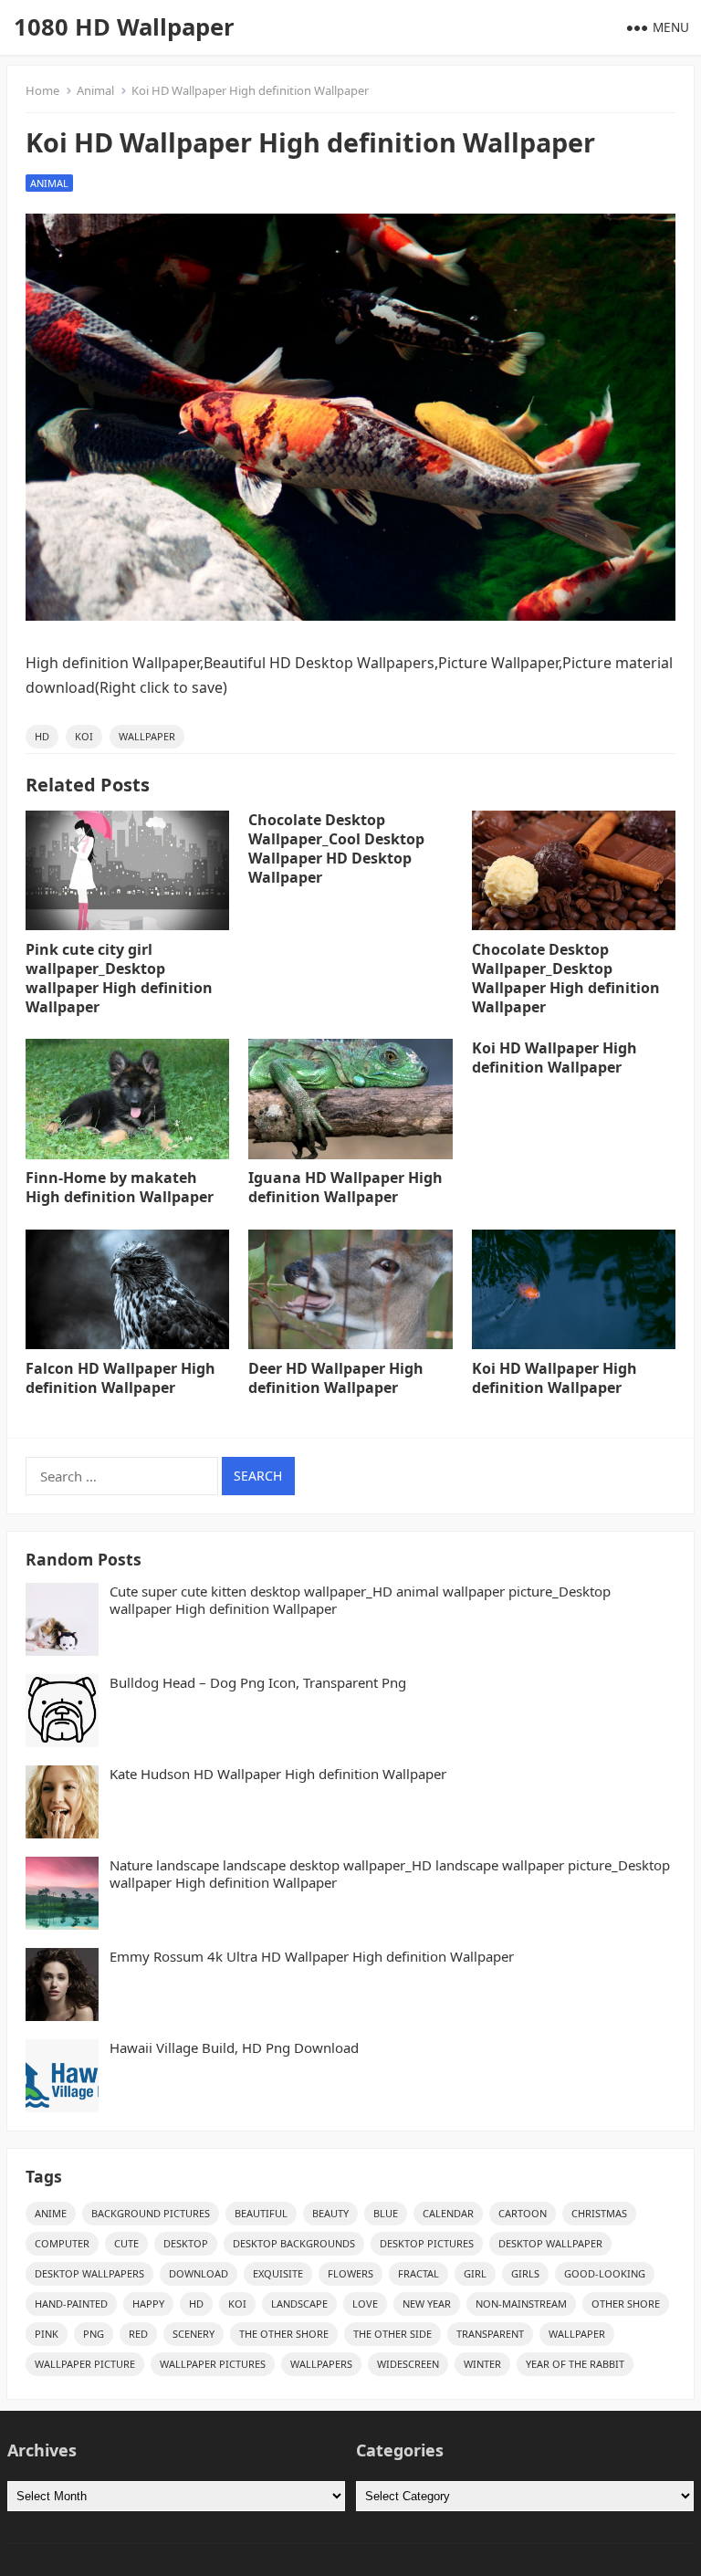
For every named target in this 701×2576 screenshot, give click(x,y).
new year (427, 2304)
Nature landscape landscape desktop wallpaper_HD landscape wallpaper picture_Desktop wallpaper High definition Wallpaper (390, 1874)
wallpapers (321, 2364)
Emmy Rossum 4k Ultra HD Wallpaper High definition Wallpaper (312, 1957)
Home (42, 90)
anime (51, 2213)
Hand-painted (71, 2304)
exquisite (278, 2273)
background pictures (151, 2213)
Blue (386, 2213)
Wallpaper (147, 736)
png (94, 2334)
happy (148, 2304)
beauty (330, 2213)
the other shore (284, 2334)
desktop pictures (427, 2243)
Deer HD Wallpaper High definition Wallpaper (336, 1378)
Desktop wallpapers (89, 2273)
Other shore (626, 2304)
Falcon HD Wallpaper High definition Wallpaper (120, 1378)
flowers (350, 2273)
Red (138, 2334)
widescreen (408, 2364)
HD (42, 736)
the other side (392, 2334)
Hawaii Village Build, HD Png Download (234, 2048)
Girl (475, 2273)
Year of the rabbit (575, 2364)
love (365, 2304)
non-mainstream (521, 2304)
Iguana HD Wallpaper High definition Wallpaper (345, 1187)
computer (62, 2243)
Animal (95, 90)
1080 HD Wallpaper (124, 27)
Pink (47, 2334)
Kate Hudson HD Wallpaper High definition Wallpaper (278, 1774)
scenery (194, 2334)
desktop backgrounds (294, 2243)
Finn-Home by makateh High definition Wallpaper (120, 1187)
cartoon (523, 2213)
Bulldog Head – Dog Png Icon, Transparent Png (258, 1683)
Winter (482, 2364)
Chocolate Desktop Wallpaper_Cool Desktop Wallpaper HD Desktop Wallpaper (336, 848)
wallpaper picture (85, 2364)
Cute (126, 2243)
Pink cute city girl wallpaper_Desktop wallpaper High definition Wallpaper (119, 978)
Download (199, 2273)
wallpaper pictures (213, 2364)
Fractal (419, 2273)
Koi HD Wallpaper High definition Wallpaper (555, 1058)
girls (525, 2273)
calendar (448, 2213)
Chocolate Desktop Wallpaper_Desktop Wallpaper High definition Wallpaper (566, 978)
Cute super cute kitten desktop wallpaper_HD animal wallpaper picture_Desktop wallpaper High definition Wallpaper (360, 1601)
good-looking (605, 2273)
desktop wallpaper (550, 2243)
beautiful (261, 2213)
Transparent (490, 2334)
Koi (84, 736)
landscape (299, 2304)
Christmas (599, 2213)
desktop (186, 2243)
